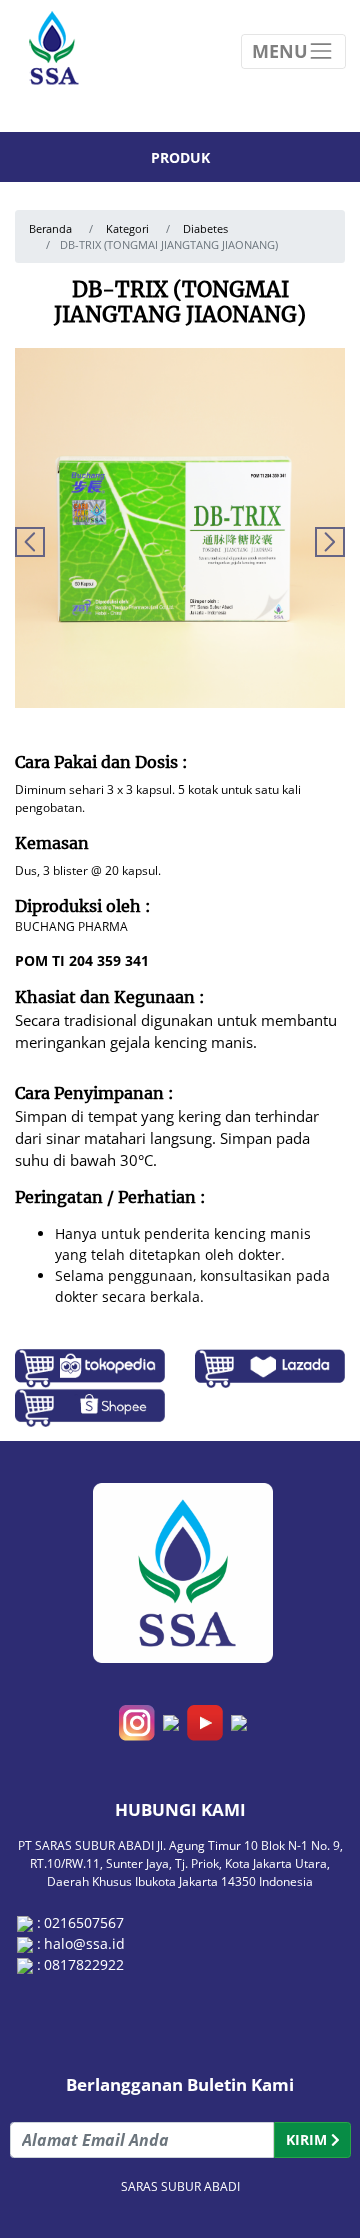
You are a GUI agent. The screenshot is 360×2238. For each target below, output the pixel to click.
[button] (330, 542)
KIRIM (308, 2139)
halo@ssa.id (84, 1943)
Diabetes (205, 229)
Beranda (50, 229)
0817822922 (84, 1964)
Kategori (126, 229)
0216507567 (84, 1922)
